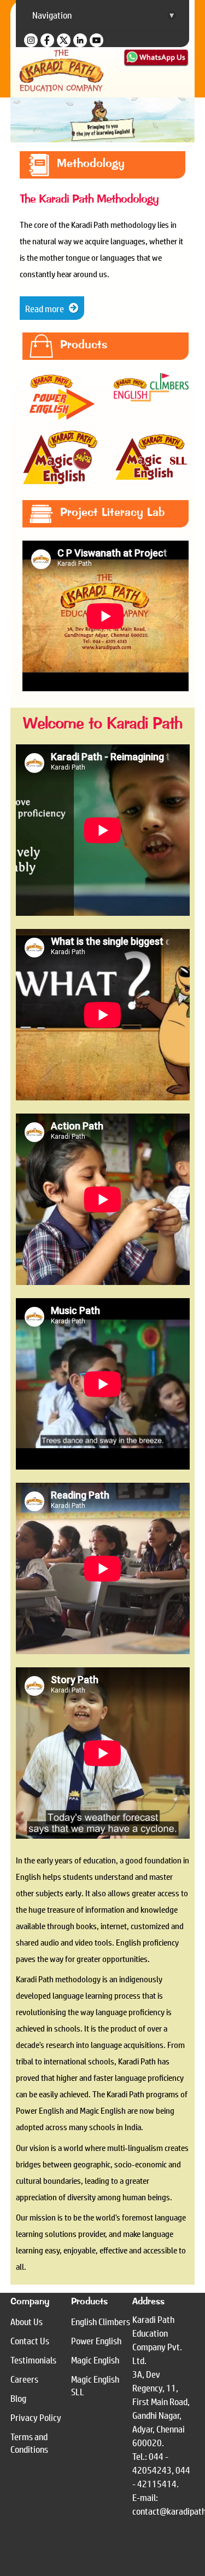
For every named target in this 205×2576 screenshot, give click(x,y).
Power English (96, 2341)
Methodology (91, 163)
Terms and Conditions (29, 2443)
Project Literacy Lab (112, 512)
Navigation (103, 15)
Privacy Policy (36, 2417)
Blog (18, 2398)
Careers (24, 2379)
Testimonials (33, 2360)
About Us (27, 2322)
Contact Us (30, 2341)
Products (84, 345)
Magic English (95, 2360)
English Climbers (101, 2322)
